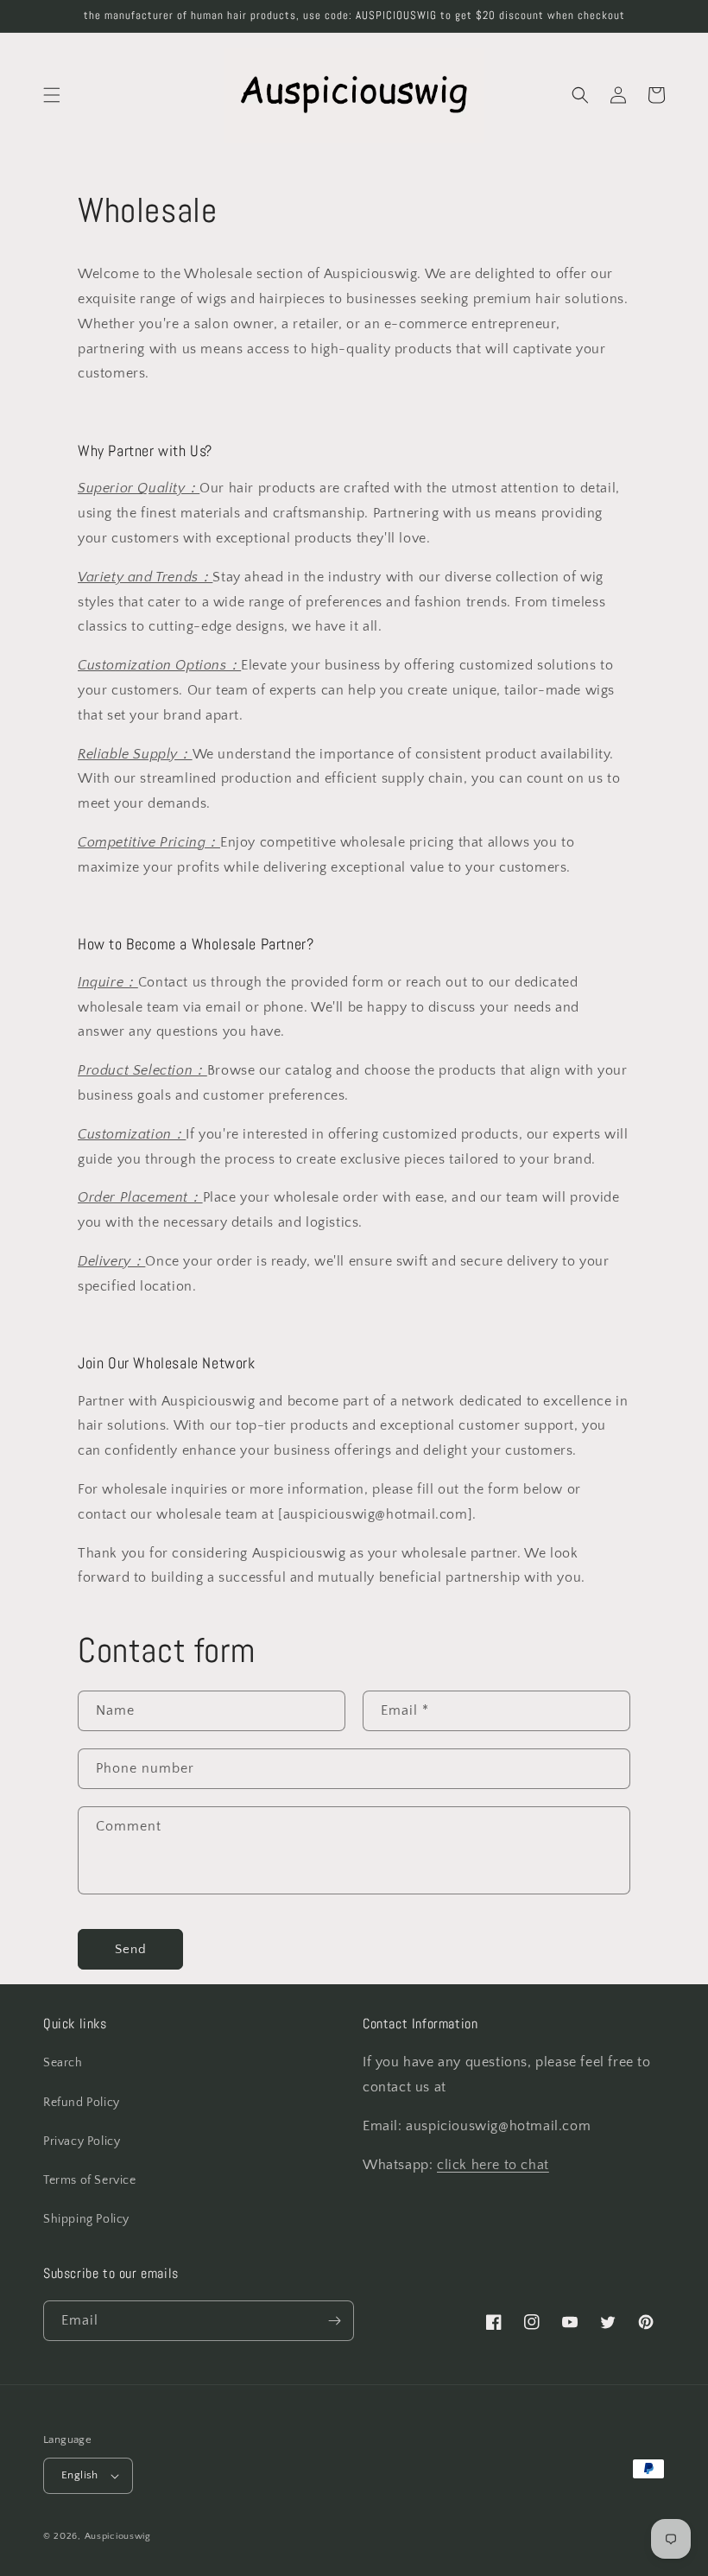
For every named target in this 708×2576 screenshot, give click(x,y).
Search (63, 2063)
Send (131, 1949)
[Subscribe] (334, 2321)
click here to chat (493, 2165)
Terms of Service (90, 2180)
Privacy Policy (82, 2141)
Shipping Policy (86, 2219)
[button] (52, 95)
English (80, 2475)
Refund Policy (82, 2103)
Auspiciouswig (118, 2536)
